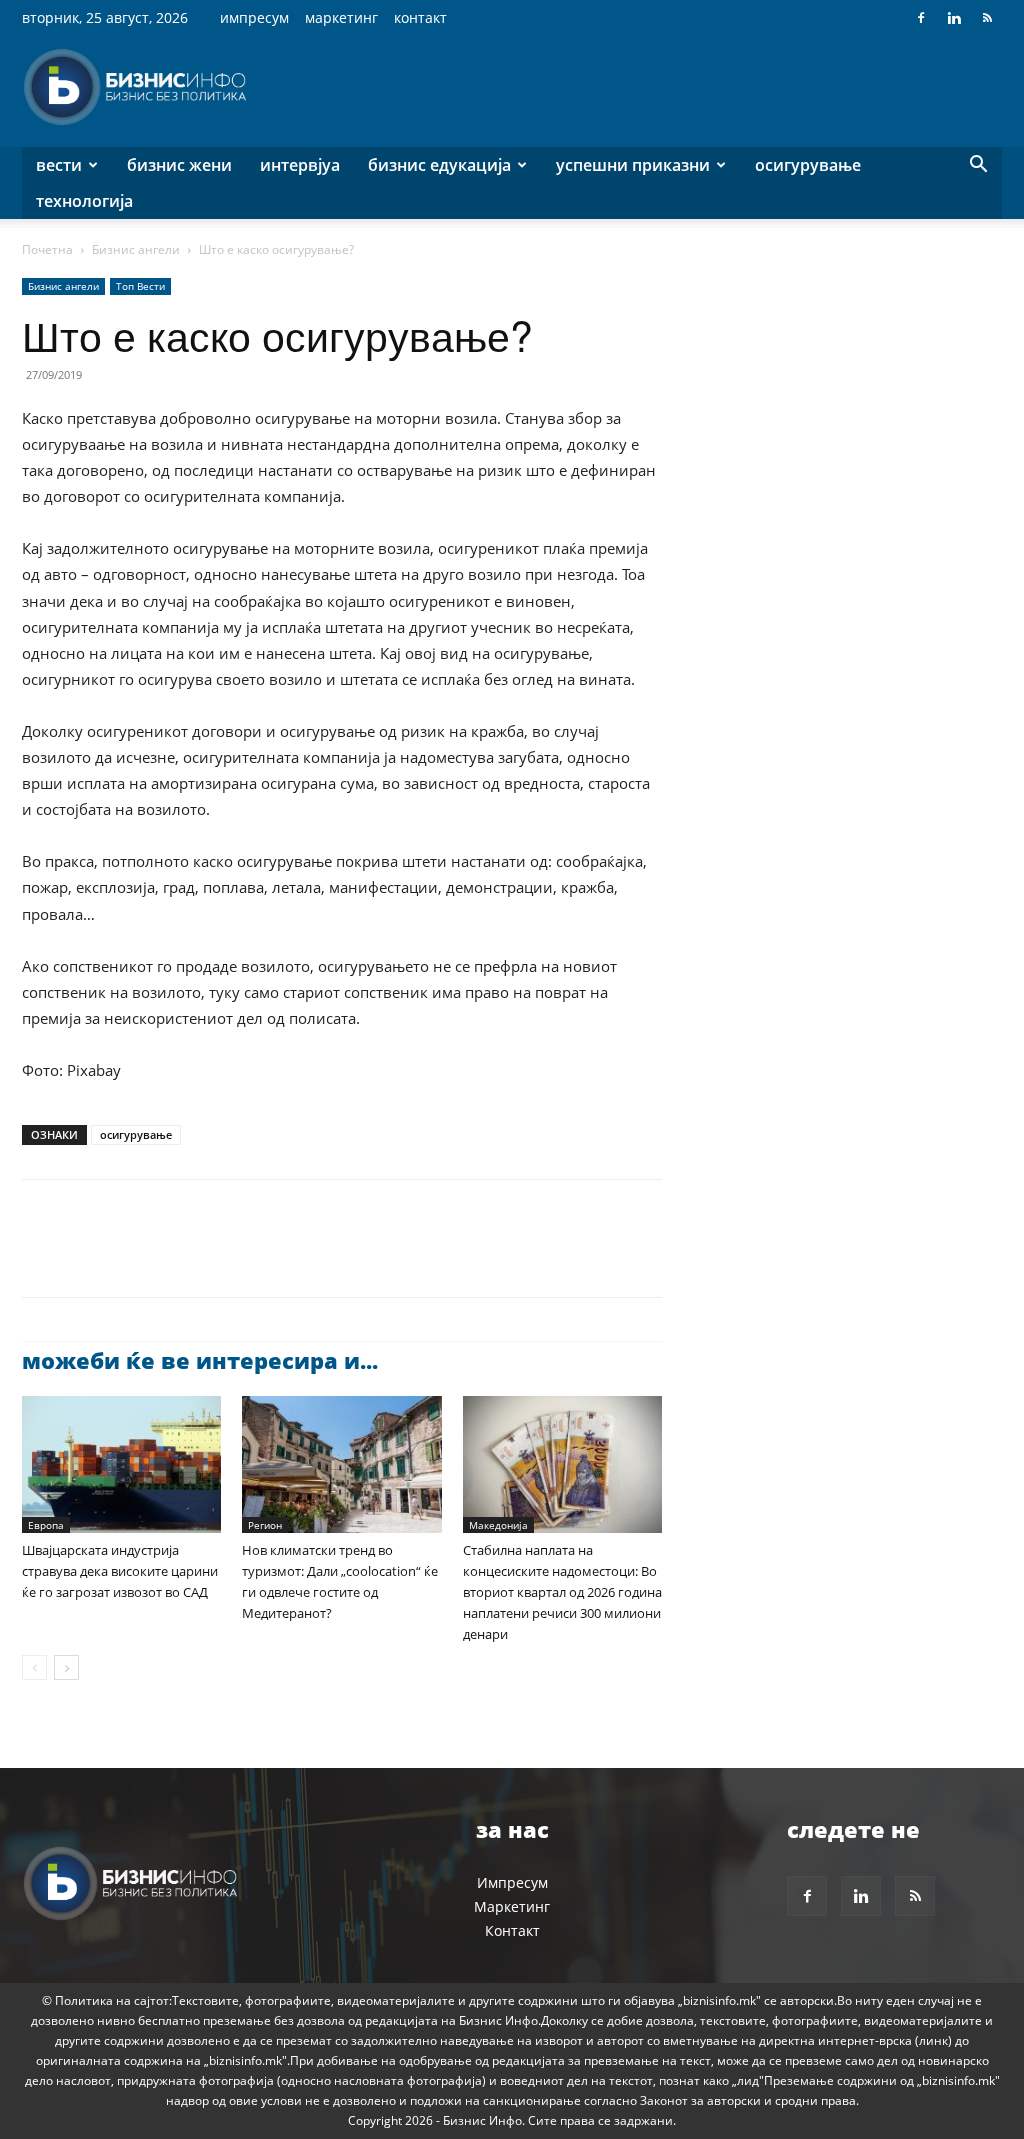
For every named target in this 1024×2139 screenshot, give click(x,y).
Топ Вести (140, 286)
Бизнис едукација (439, 165)
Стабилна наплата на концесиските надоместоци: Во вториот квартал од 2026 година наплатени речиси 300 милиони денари (562, 1592)
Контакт (420, 17)
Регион (265, 1525)
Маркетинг (341, 17)
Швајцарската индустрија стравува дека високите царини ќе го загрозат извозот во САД (120, 1571)
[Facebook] (921, 18)
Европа (46, 1525)
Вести (59, 165)
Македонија (498, 1525)
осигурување (136, 1134)
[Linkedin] (954, 18)
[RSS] (987, 18)
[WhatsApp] (180, 1256)
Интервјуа (300, 165)
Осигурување (808, 165)
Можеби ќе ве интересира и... (200, 1360)
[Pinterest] (134, 1256)
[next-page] (66, 1667)
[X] (88, 1256)
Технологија (84, 201)
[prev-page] (34, 1667)
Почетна (47, 249)
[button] (978, 166)
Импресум (254, 17)
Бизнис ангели (136, 249)
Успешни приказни (633, 165)
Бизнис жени (179, 165)
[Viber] (272, 1256)
